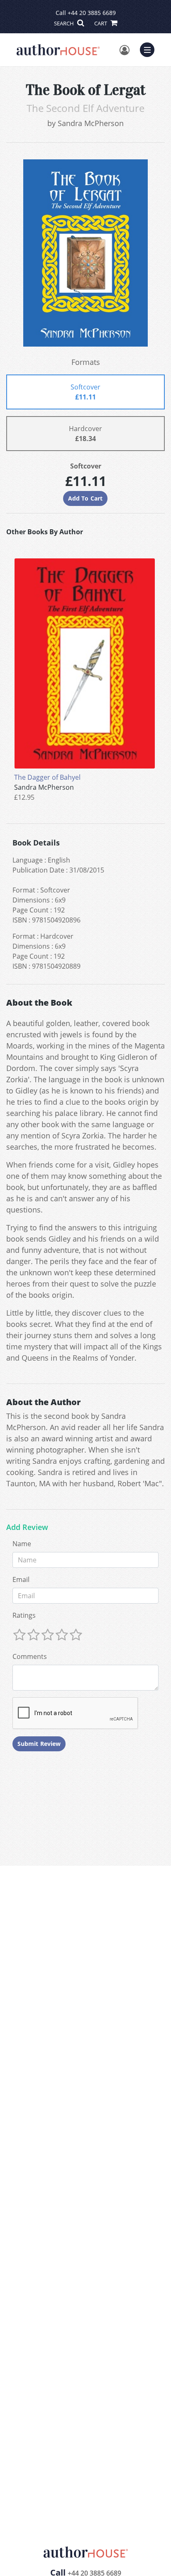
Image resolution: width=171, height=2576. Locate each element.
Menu (150, 49)
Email (21, 1579)
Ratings (24, 1615)
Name (22, 1544)
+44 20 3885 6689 (92, 13)
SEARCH (65, 23)
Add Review (27, 1527)
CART (101, 23)
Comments (30, 1656)
